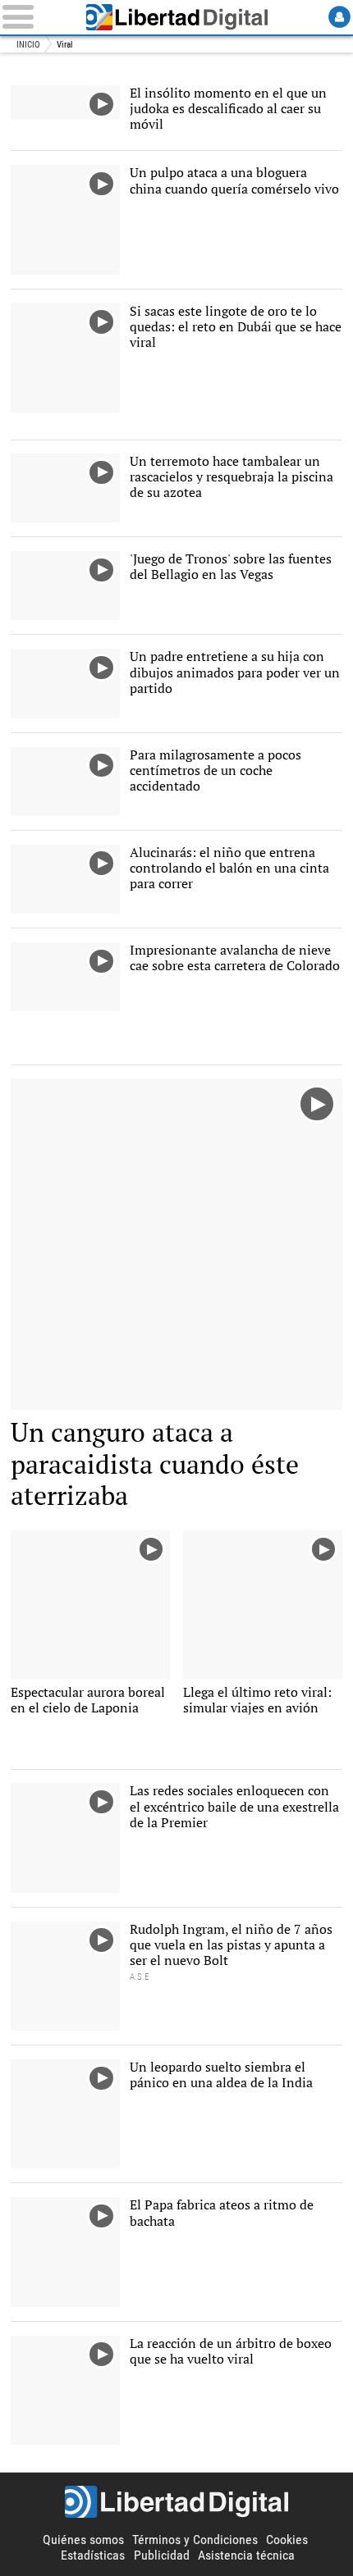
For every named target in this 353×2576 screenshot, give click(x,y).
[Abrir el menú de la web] (36, 17)
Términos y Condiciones (195, 2540)
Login (339, 17)
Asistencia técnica (246, 2555)
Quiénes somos (83, 2540)
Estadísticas (93, 2555)
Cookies (287, 2540)
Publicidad (162, 2555)
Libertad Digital (176, 17)
